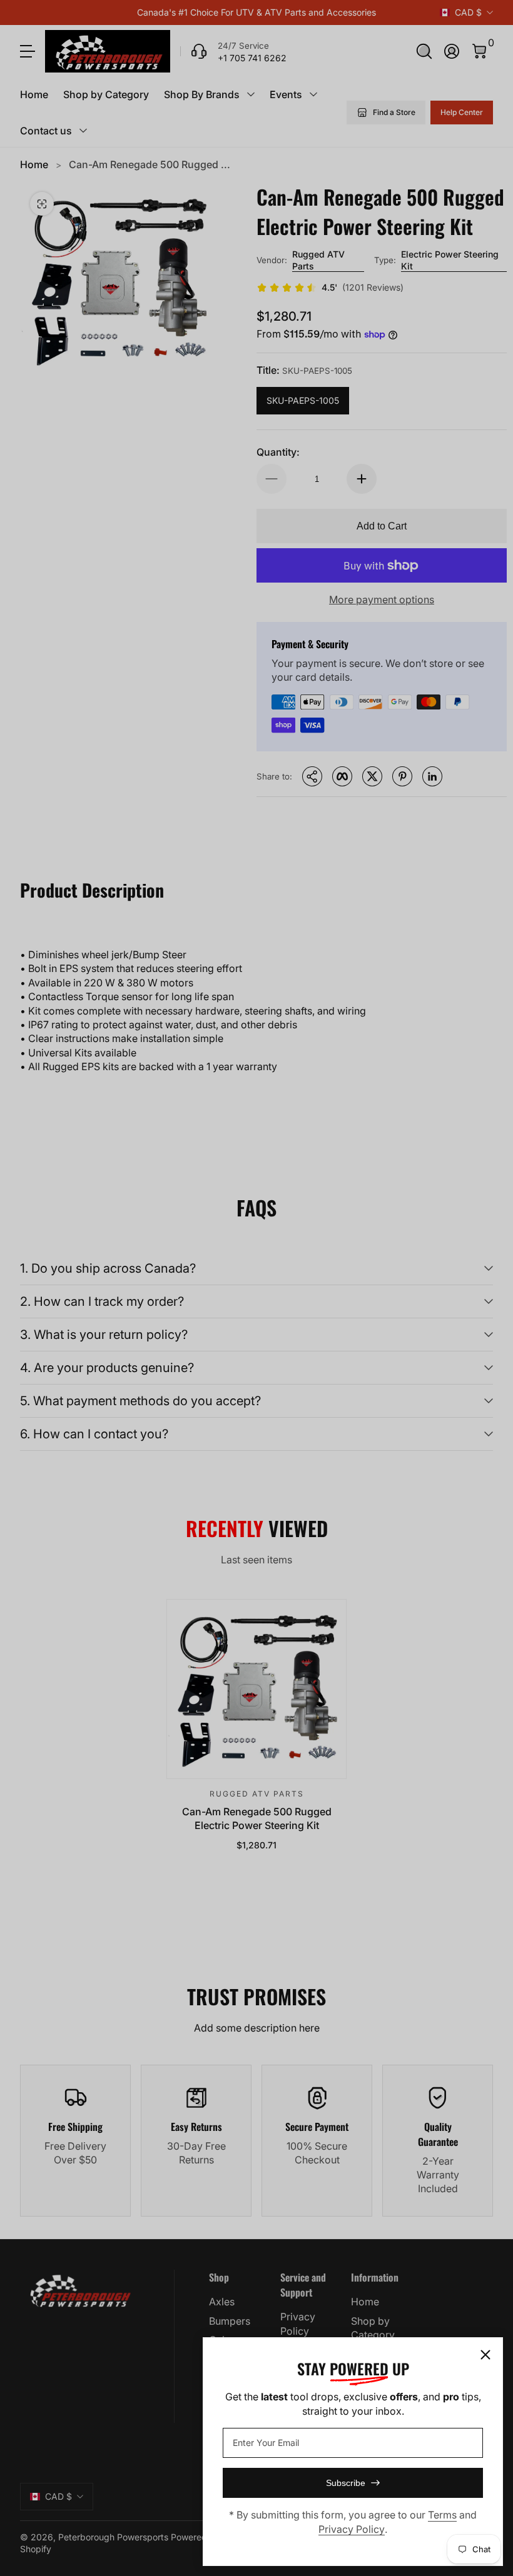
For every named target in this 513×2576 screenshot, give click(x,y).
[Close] (485, 2355)
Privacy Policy (352, 2529)
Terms (442, 2515)
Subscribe (346, 2483)
